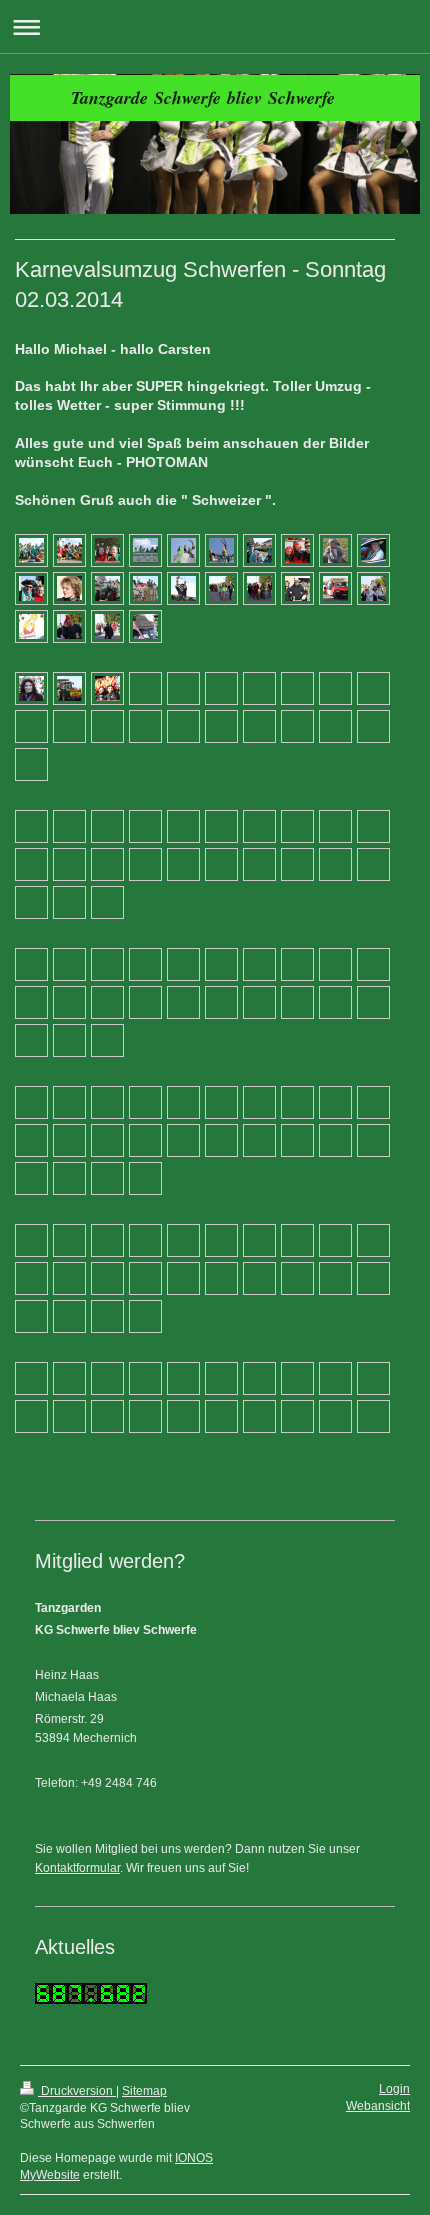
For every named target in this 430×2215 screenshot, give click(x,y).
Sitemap (144, 2091)
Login (394, 2089)
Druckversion (77, 2091)
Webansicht (378, 2106)
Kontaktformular (77, 1868)
